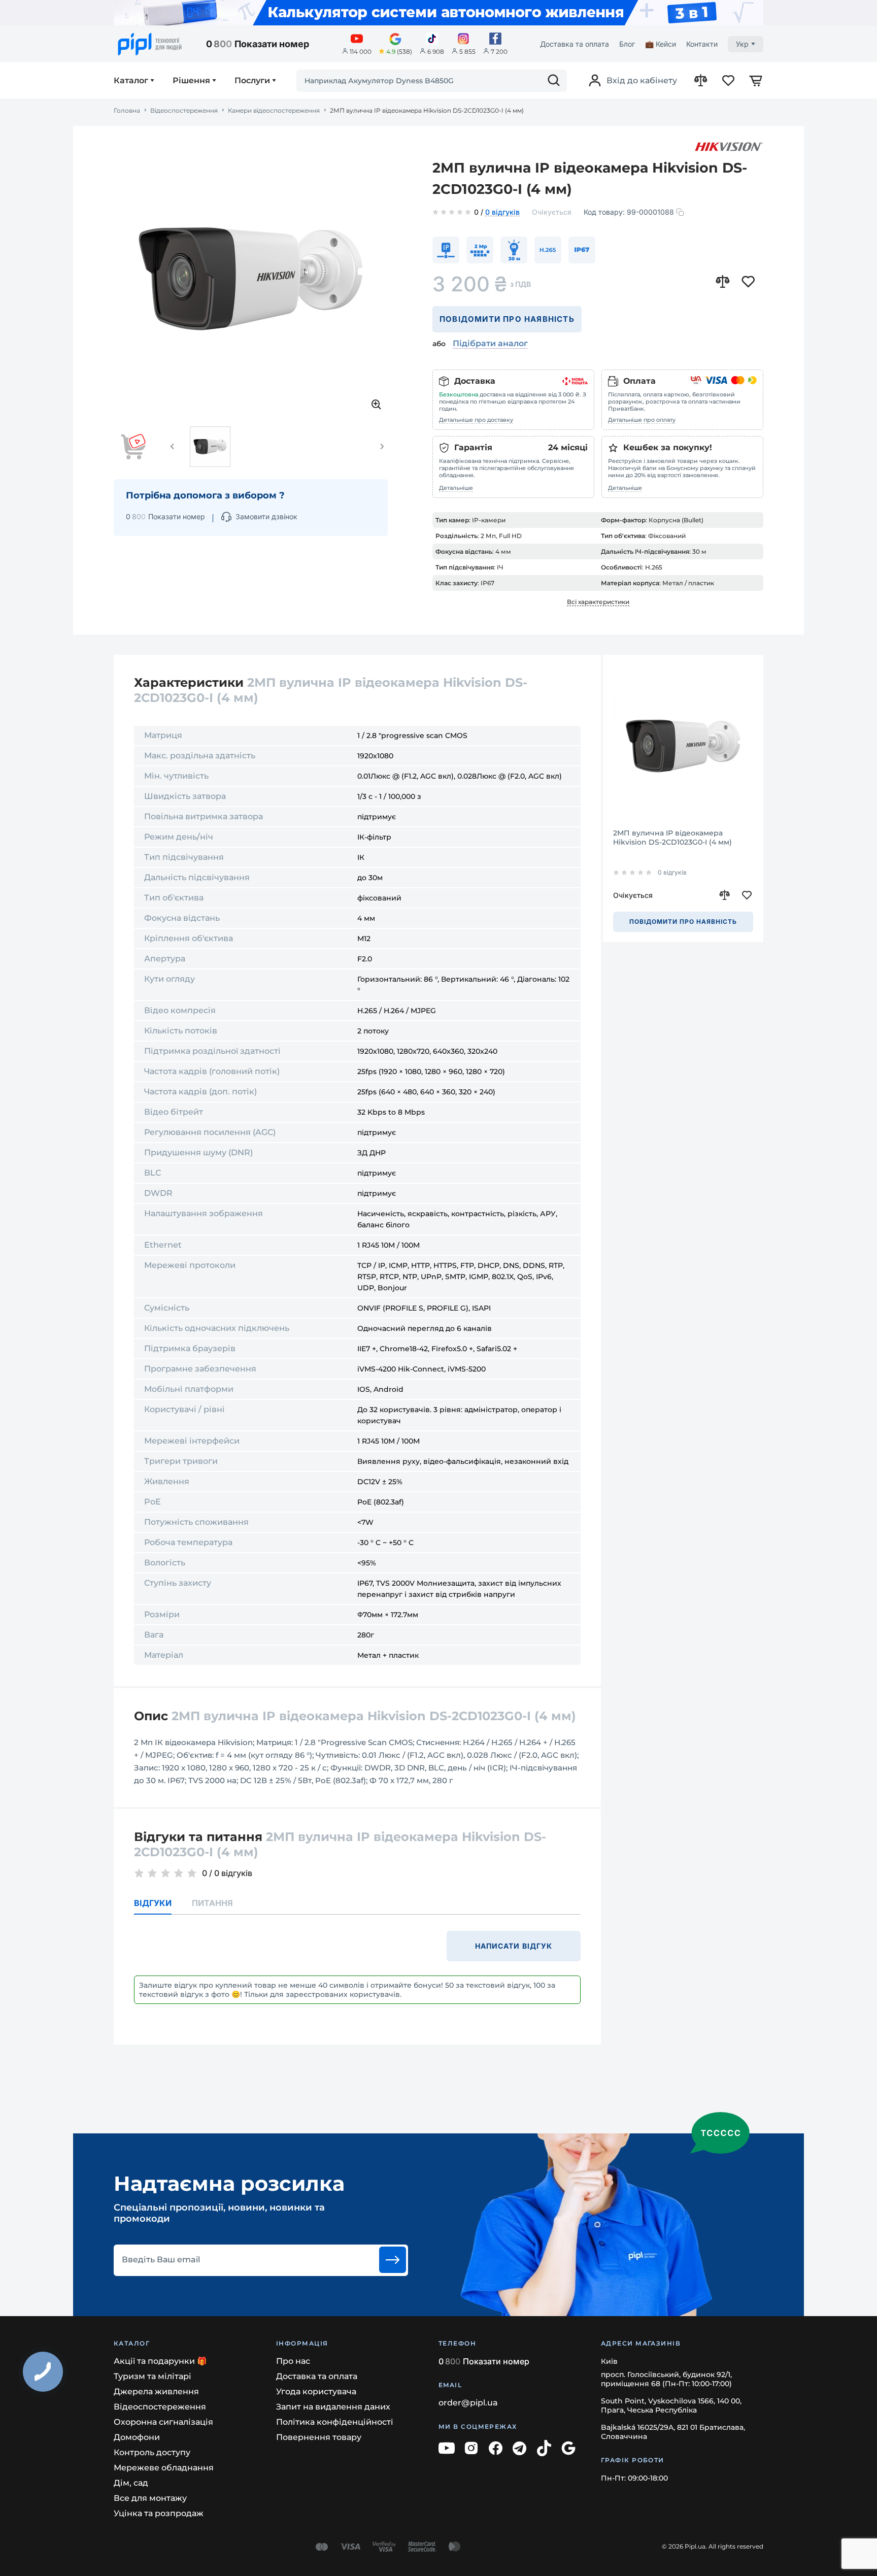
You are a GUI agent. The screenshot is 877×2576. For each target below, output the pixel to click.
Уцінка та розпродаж (159, 2513)
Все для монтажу (150, 2498)
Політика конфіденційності (335, 2422)
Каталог (131, 81)
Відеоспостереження (184, 111)
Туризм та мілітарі (153, 2376)
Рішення (191, 81)
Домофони (137, 2437)
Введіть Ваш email (161, 2260)
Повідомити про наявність (507, 319)
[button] (173, 447)
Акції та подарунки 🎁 (160, 2361)
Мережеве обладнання (164, 2468)
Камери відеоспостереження (274, 111)
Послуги (252, 81)
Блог (627, 44)
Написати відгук (514, 1946)
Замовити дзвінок (266, 516)
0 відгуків (502, 213)
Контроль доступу (152, 2452)
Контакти (702, 44)
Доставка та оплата (575, 44)
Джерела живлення (156, 2391)
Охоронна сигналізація (163, 2422)
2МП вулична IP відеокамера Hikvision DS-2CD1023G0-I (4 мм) (672, 838)
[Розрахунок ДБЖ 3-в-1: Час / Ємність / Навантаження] (438, 13)
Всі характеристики (598, 602)
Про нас (293, 2361)
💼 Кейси (661, 44)
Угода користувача (316, 2391)
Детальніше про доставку (476, 420)
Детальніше (456, 488)
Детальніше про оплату (642, 420)
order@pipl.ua (468, 2403)
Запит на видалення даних (333, 2407)
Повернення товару (319, 2437)
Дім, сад (131, 2483)
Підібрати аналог (490, 343)
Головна (127, 111)
